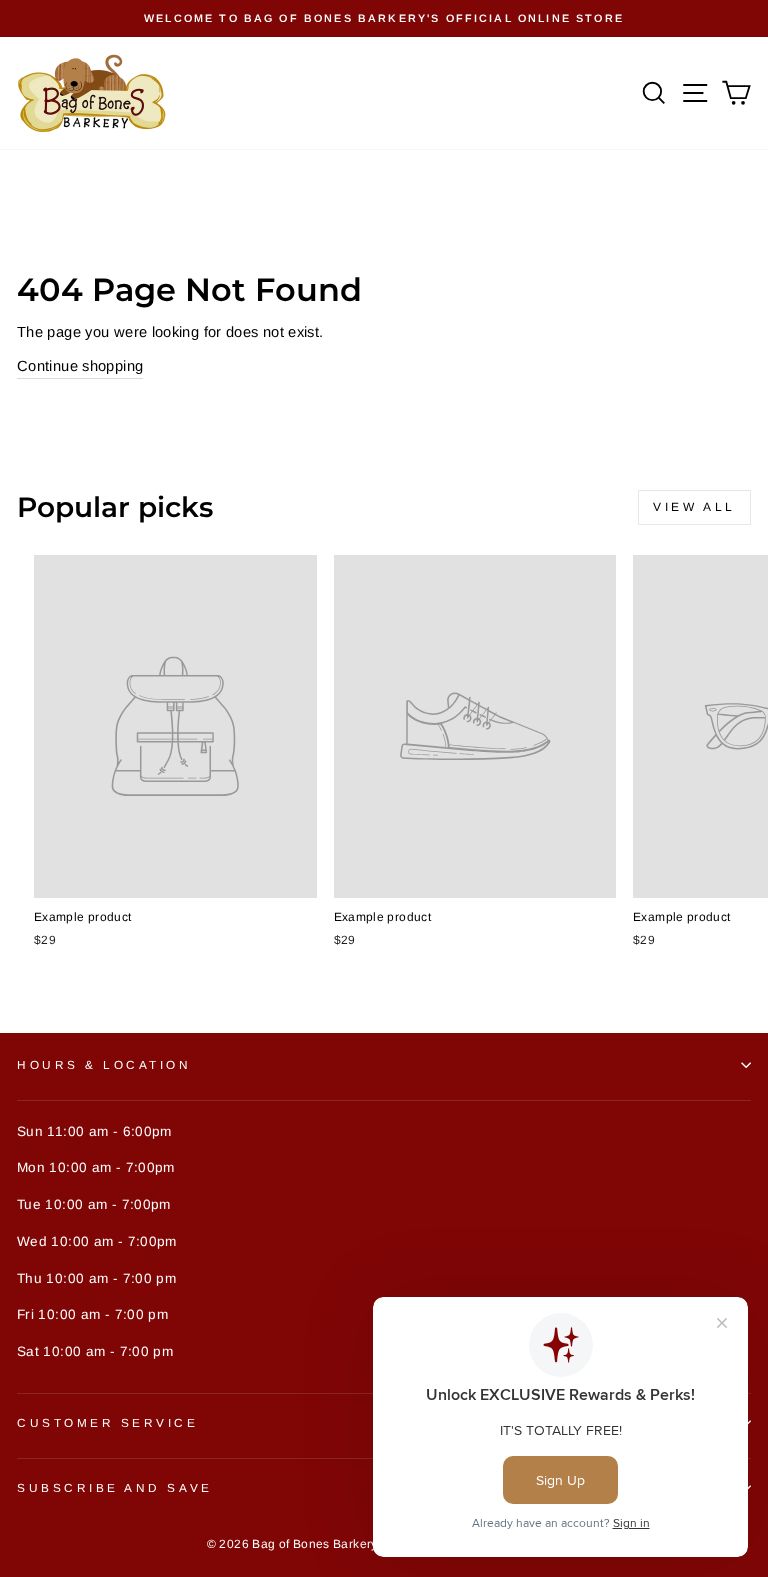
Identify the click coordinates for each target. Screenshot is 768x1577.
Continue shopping (80, 366)
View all (694, 507)
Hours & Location (104, 1064)
